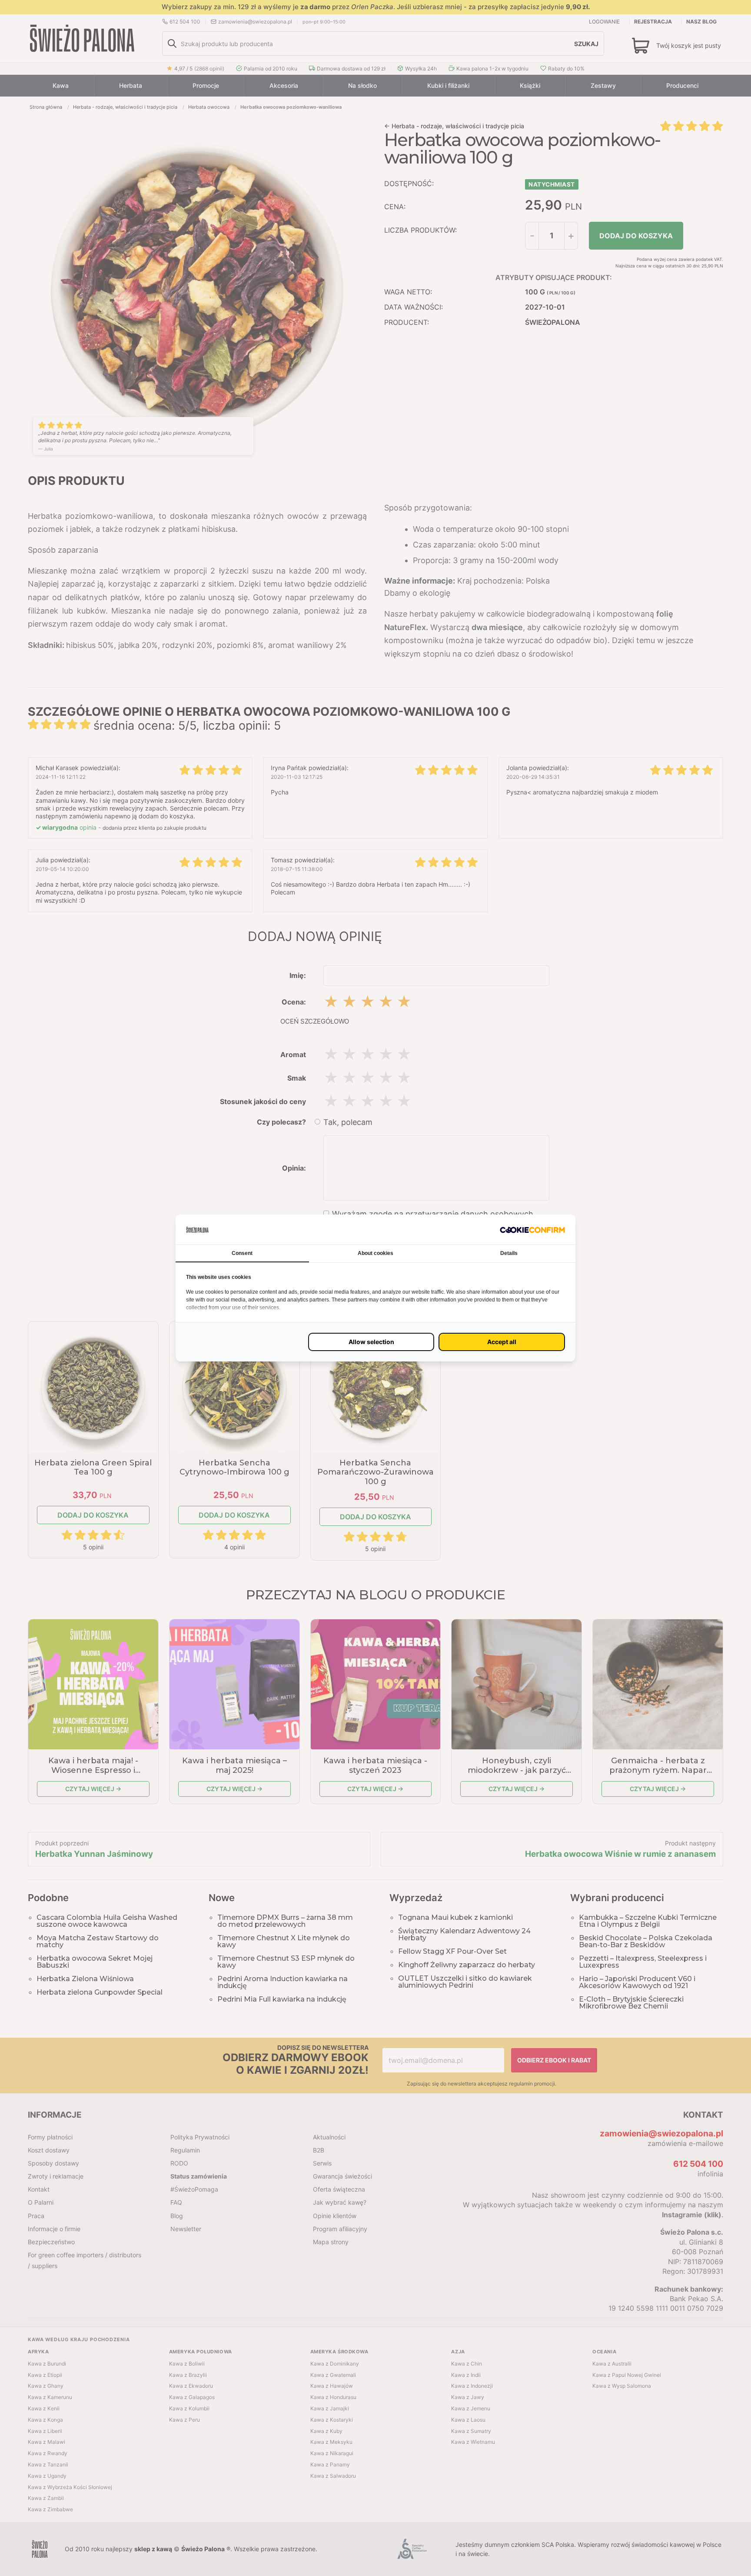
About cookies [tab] (375, 1253)
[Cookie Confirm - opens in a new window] (532, 1230)
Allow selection (371, 1342)
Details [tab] (509, 1253)
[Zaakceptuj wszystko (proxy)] (502, 1342)
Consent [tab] (242, 1253)
